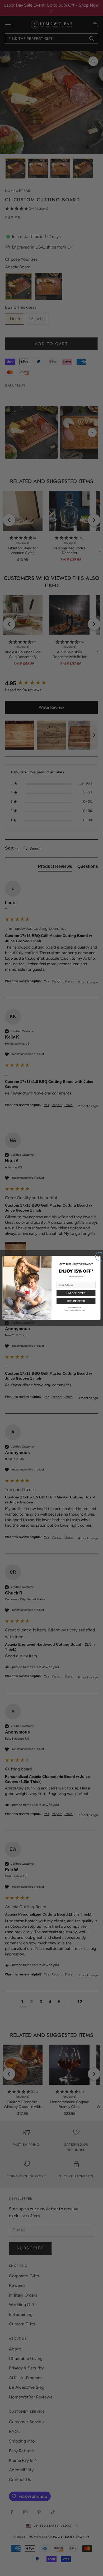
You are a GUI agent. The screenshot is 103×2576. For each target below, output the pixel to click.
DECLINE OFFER (76, 1301)
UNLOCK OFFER (76, 1293)
